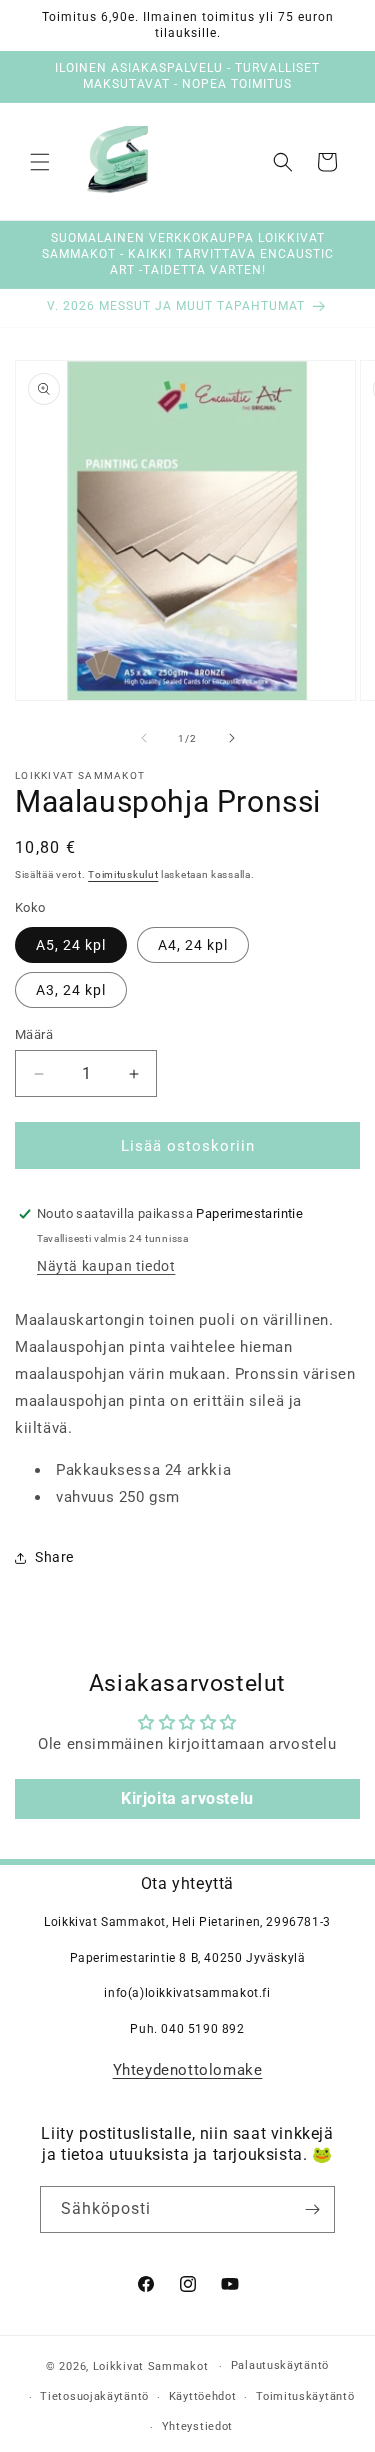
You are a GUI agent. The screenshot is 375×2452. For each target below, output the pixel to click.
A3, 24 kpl (71, 990)
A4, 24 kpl (193, 945)
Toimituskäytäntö (305, 2396)
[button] (40, 162)
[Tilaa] (312, 2209)
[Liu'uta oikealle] (232, 738)
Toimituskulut (123, 874)
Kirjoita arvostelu (187, 1798)
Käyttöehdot (203, 2396)
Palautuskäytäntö (280, 2365)
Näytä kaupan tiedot (106, 1266)
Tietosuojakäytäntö (94, 2396)
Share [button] (54, 1557)
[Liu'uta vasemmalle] (144, 738)
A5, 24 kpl (71, 945)
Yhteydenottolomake (188, 2070)
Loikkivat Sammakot (151, 2366)
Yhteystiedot (197, 2426)
